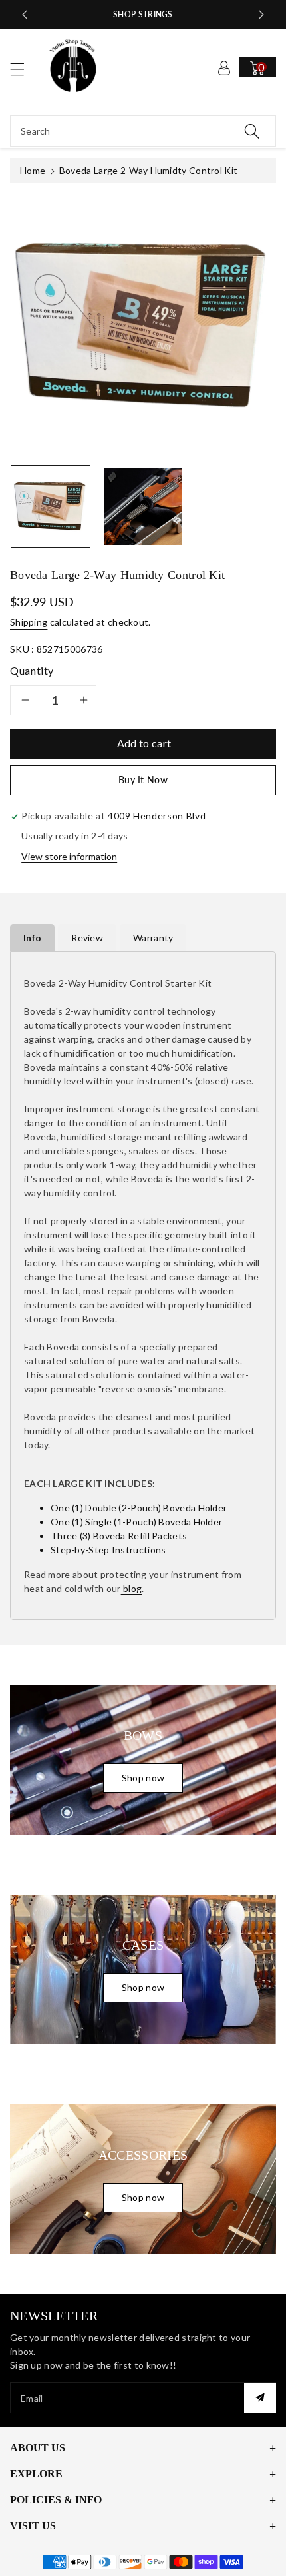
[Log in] (224, 67)
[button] (23, 69)
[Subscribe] (260, 2398)
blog (132, 1588)
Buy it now (143, 780)
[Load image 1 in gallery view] (51, 506)
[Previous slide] (25, 15)
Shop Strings (143, 14)
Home (33, 170)
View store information (69, 856)
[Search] (252, 131)
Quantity (32, 670)
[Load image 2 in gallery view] (143, 506)
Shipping (29, 622)
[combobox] (143, 131)
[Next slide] (261, 15)
